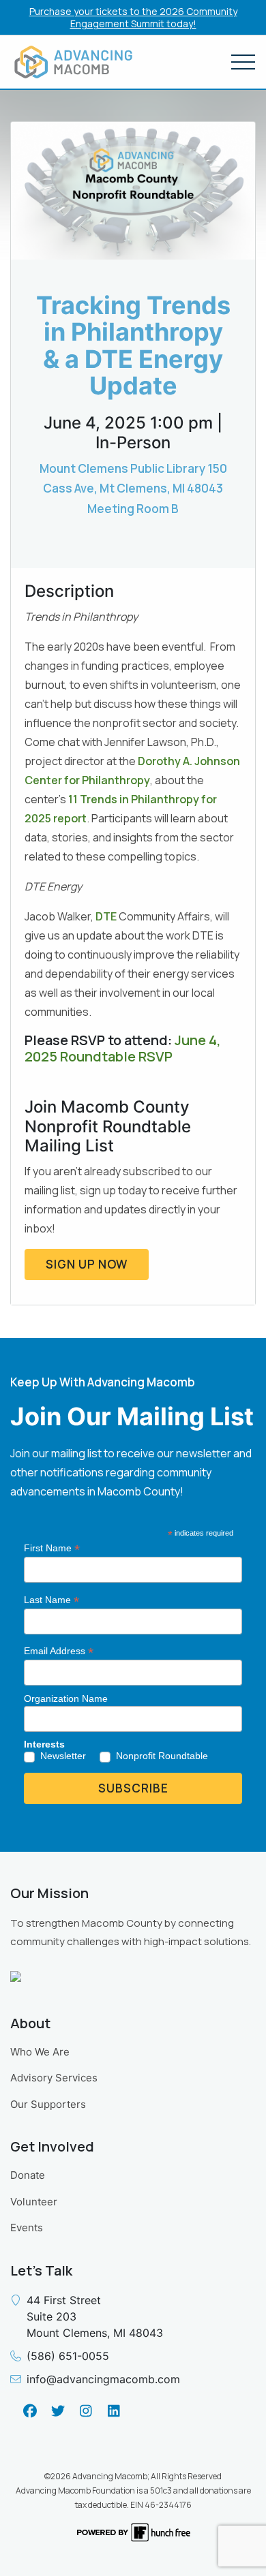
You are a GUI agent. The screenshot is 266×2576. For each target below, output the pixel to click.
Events (27, 2228)
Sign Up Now (87, 1264)
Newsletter (63, 1756)
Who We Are (40, 2052)
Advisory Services (54, 2078)
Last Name (51, 1600)
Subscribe (133, 1788)
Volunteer (34, 2202)
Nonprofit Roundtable (162, 1756)
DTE (106, 916)
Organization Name (66, 1698)
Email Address (59, 1651)
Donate (28, 2175)
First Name (52, 1548)
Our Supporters (48, 2104)
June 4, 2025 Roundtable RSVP (123, 1048)
